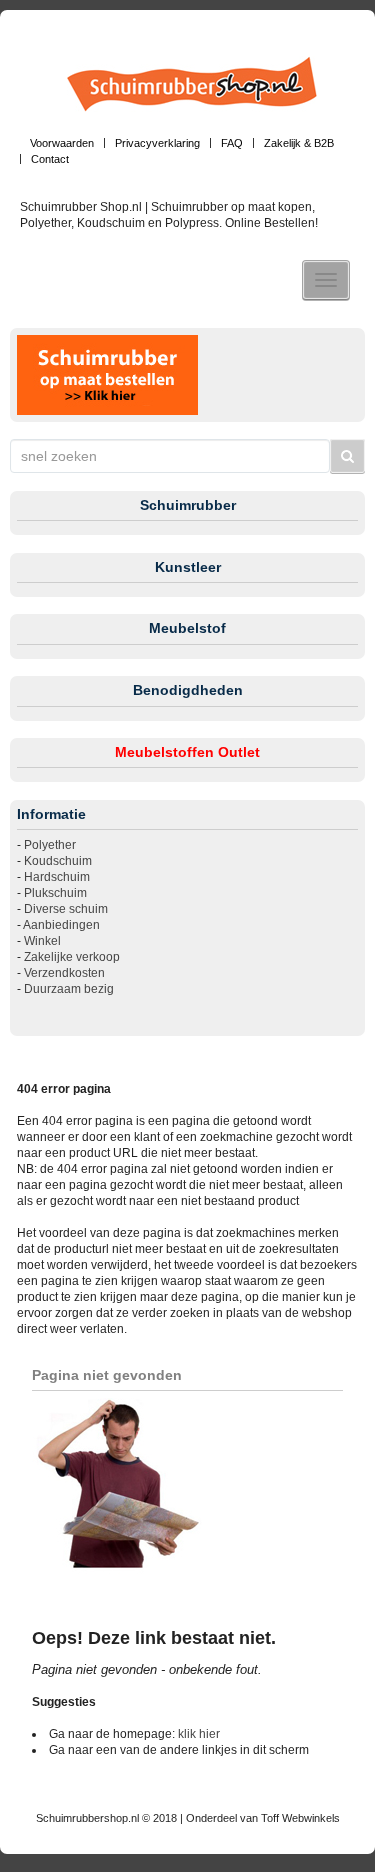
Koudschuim (58, 861)
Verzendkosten (64, 973)
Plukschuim (55, 893)
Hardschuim (57, 877)
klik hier (199, 1734)
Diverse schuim (66, 909)
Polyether (50, 845)
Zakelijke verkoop (72, 957)
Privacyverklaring (157, 143)
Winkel (42, 941)
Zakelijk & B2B (299, 143)
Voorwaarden (62, 143)
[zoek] (348, 456)
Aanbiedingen (61, 925)
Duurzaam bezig (69, 989)
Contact (50, 159)
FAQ (232, 143)
